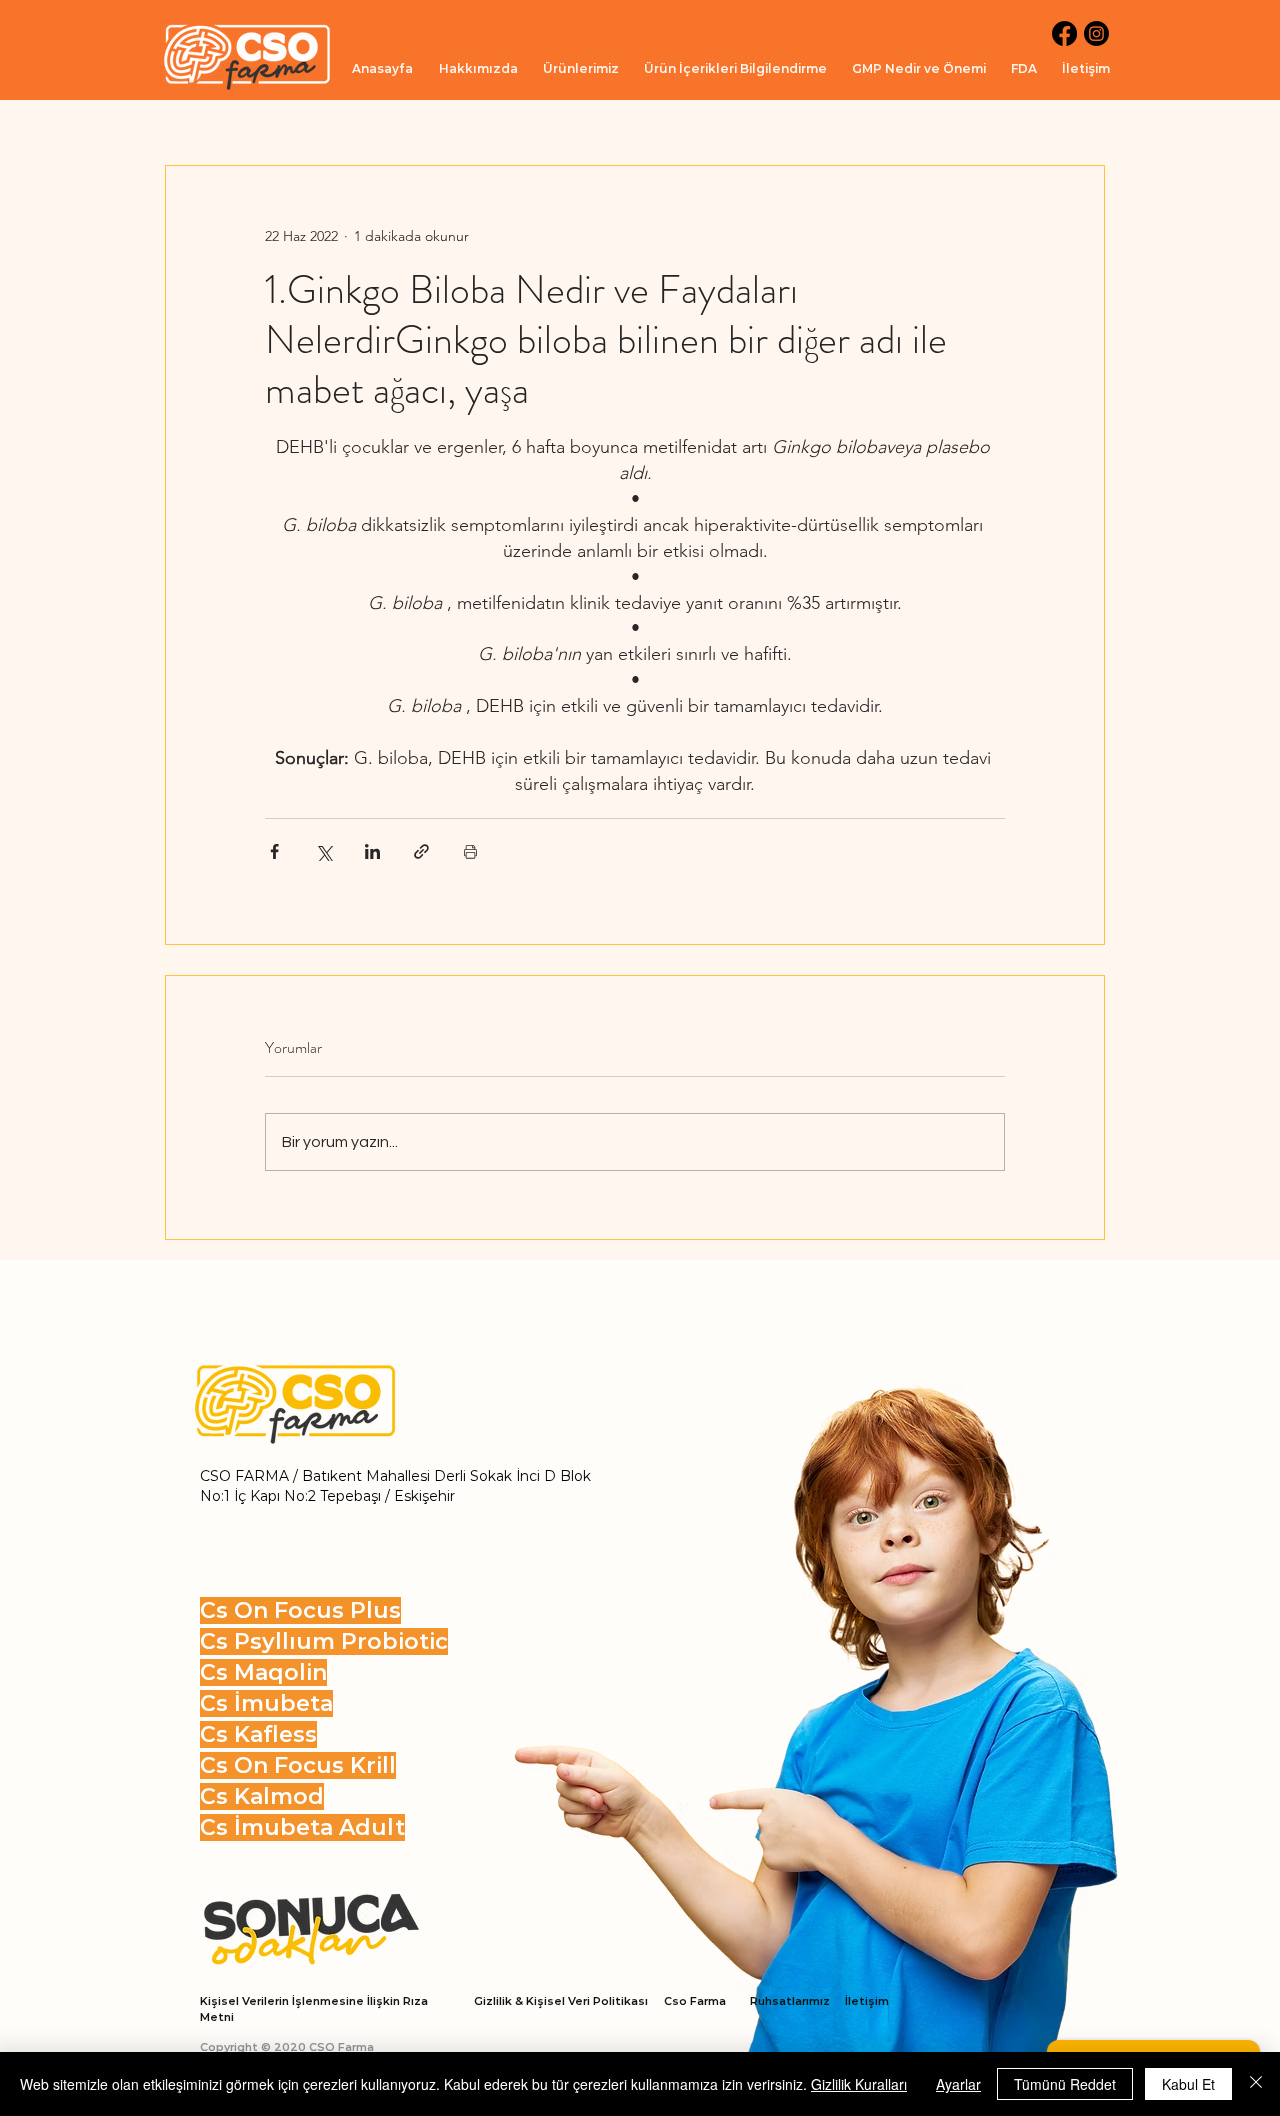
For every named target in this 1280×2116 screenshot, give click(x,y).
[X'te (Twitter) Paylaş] (323, 851)
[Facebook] (1064, 33)
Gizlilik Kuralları (859, 2084)
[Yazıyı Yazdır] (470, 851)
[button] (580, 68)
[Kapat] (1256, 2084)
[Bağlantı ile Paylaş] (421, 851)
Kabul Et (1188, 2084)
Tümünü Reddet (1065, 2084)
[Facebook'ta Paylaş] (274, 851)
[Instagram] (1096, 33)
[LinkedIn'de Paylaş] (372, 851)
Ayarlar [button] (958, 2084)
